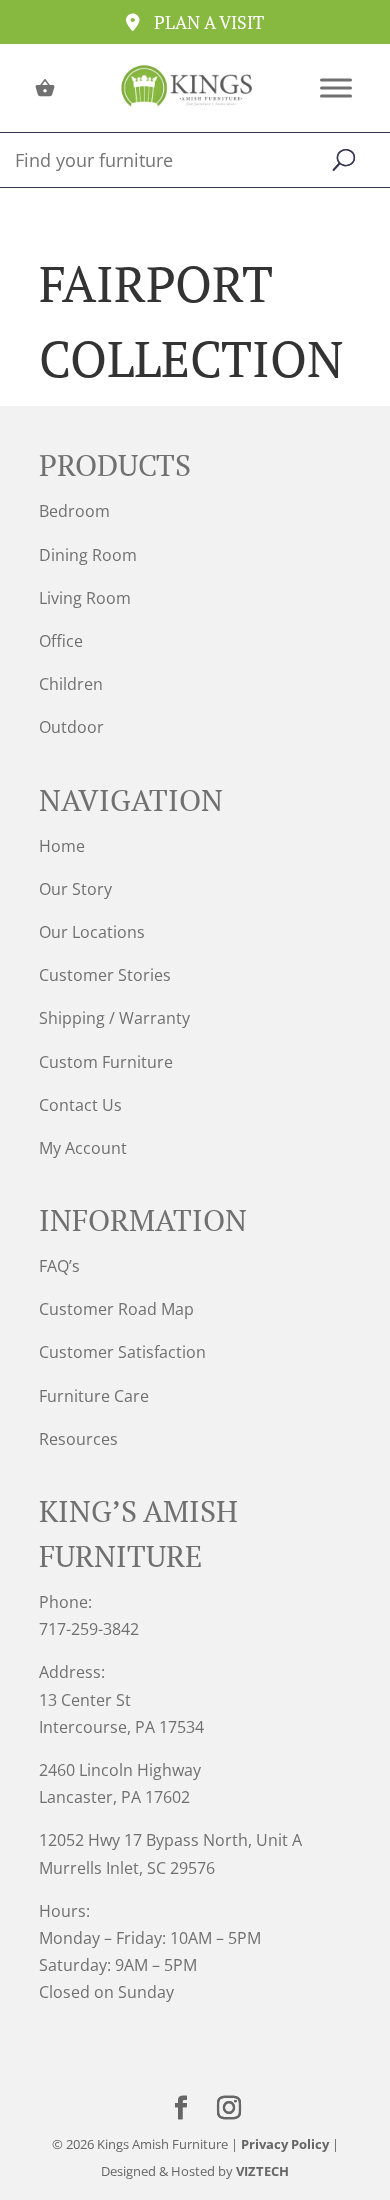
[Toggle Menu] (336, 87)
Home (62, 846)
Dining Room (88, 555)
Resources (78, 1439)
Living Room (85, 598)
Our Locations (92, 932)
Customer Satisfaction (122, 1352)
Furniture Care (94, 1396)
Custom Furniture (106, 1062)
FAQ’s (59, 1266)
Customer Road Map (116, 1309)
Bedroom (74, 511)
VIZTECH (262, 2171)
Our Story (75, 889)
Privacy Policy (285, 2144)
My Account (83, 1148)
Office (61, 641)
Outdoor (71, 727)
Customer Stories (105, 975)
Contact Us (80, 1105)
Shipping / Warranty (114, 1018)
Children (71, 684)
